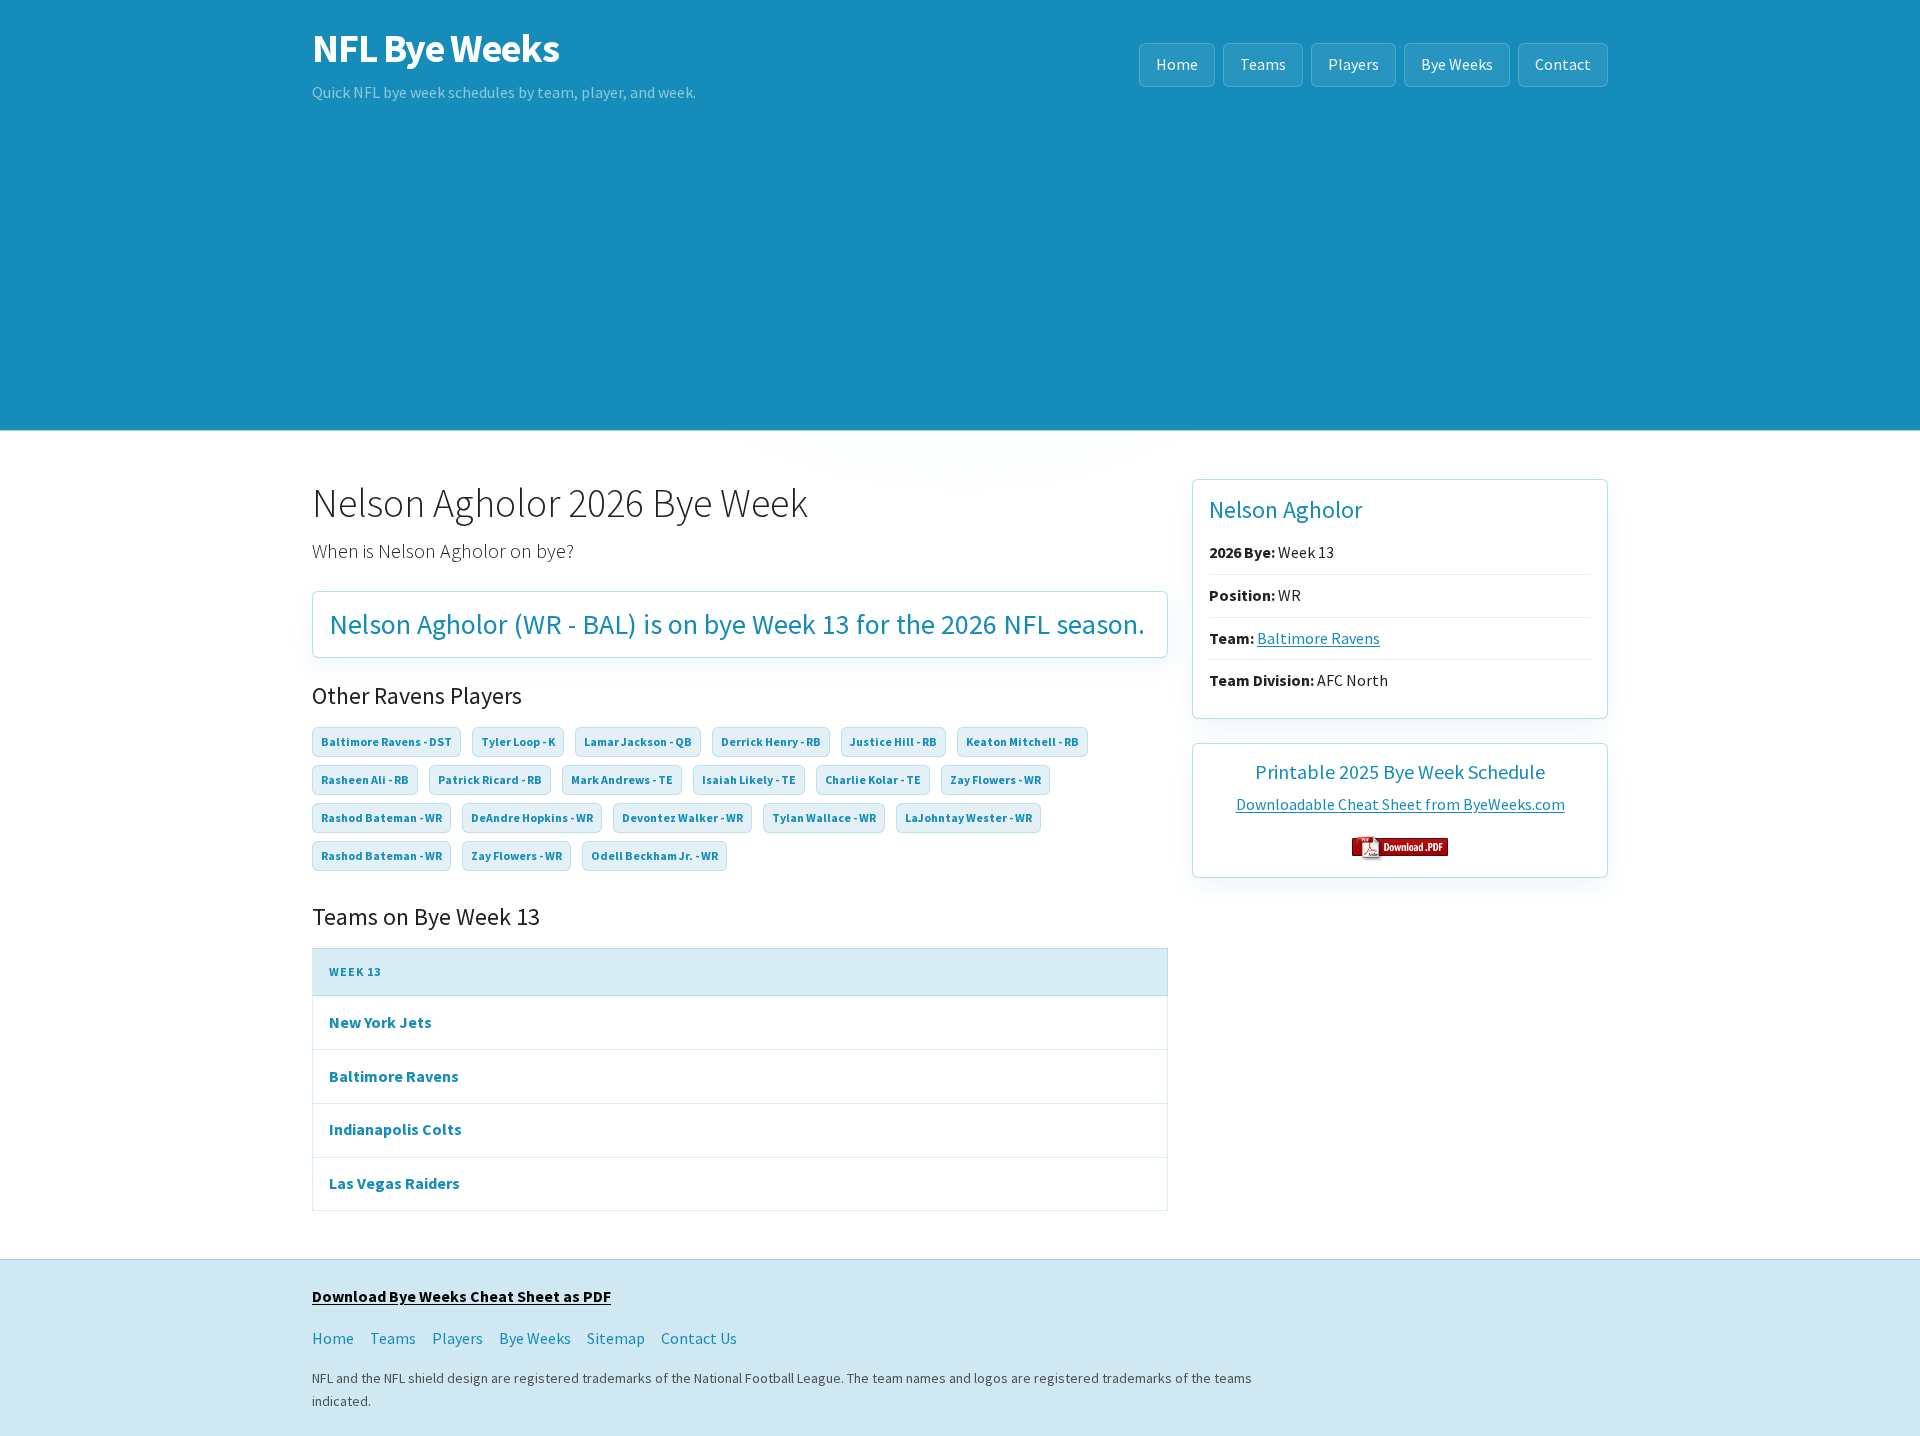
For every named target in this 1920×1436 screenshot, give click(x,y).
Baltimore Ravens (394, 1076)
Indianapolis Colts (395, 1129)
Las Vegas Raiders (394, 1183)
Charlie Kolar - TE (873, 779)
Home (1177, 64)
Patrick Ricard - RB (490, 779)
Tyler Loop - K (518, 741)
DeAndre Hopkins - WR (532, 817)
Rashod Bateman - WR (381, 817)
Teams (1263, 64)
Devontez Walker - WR (682, 817)
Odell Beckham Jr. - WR (654, 855)
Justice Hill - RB (893, 741)
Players (1353, 64)
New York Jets (380, 1022)
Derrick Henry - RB (771, 741)
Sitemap (616, 1338)
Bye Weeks (1457, 64)
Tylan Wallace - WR (824, 817)
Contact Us (699, 1338)
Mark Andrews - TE (622, 779)
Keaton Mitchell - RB (1022, 741)
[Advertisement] (960, 280)
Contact (1563, 64)
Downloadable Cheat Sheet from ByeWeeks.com (1400, 804)
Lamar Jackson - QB (638, 741)
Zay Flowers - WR (995, 779)
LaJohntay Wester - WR (968, 817)
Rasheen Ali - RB (365, 779)
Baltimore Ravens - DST (386, 741)
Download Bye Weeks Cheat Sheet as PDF (461, 1296)
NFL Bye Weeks (435, 48)
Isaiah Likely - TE (749, 779)
